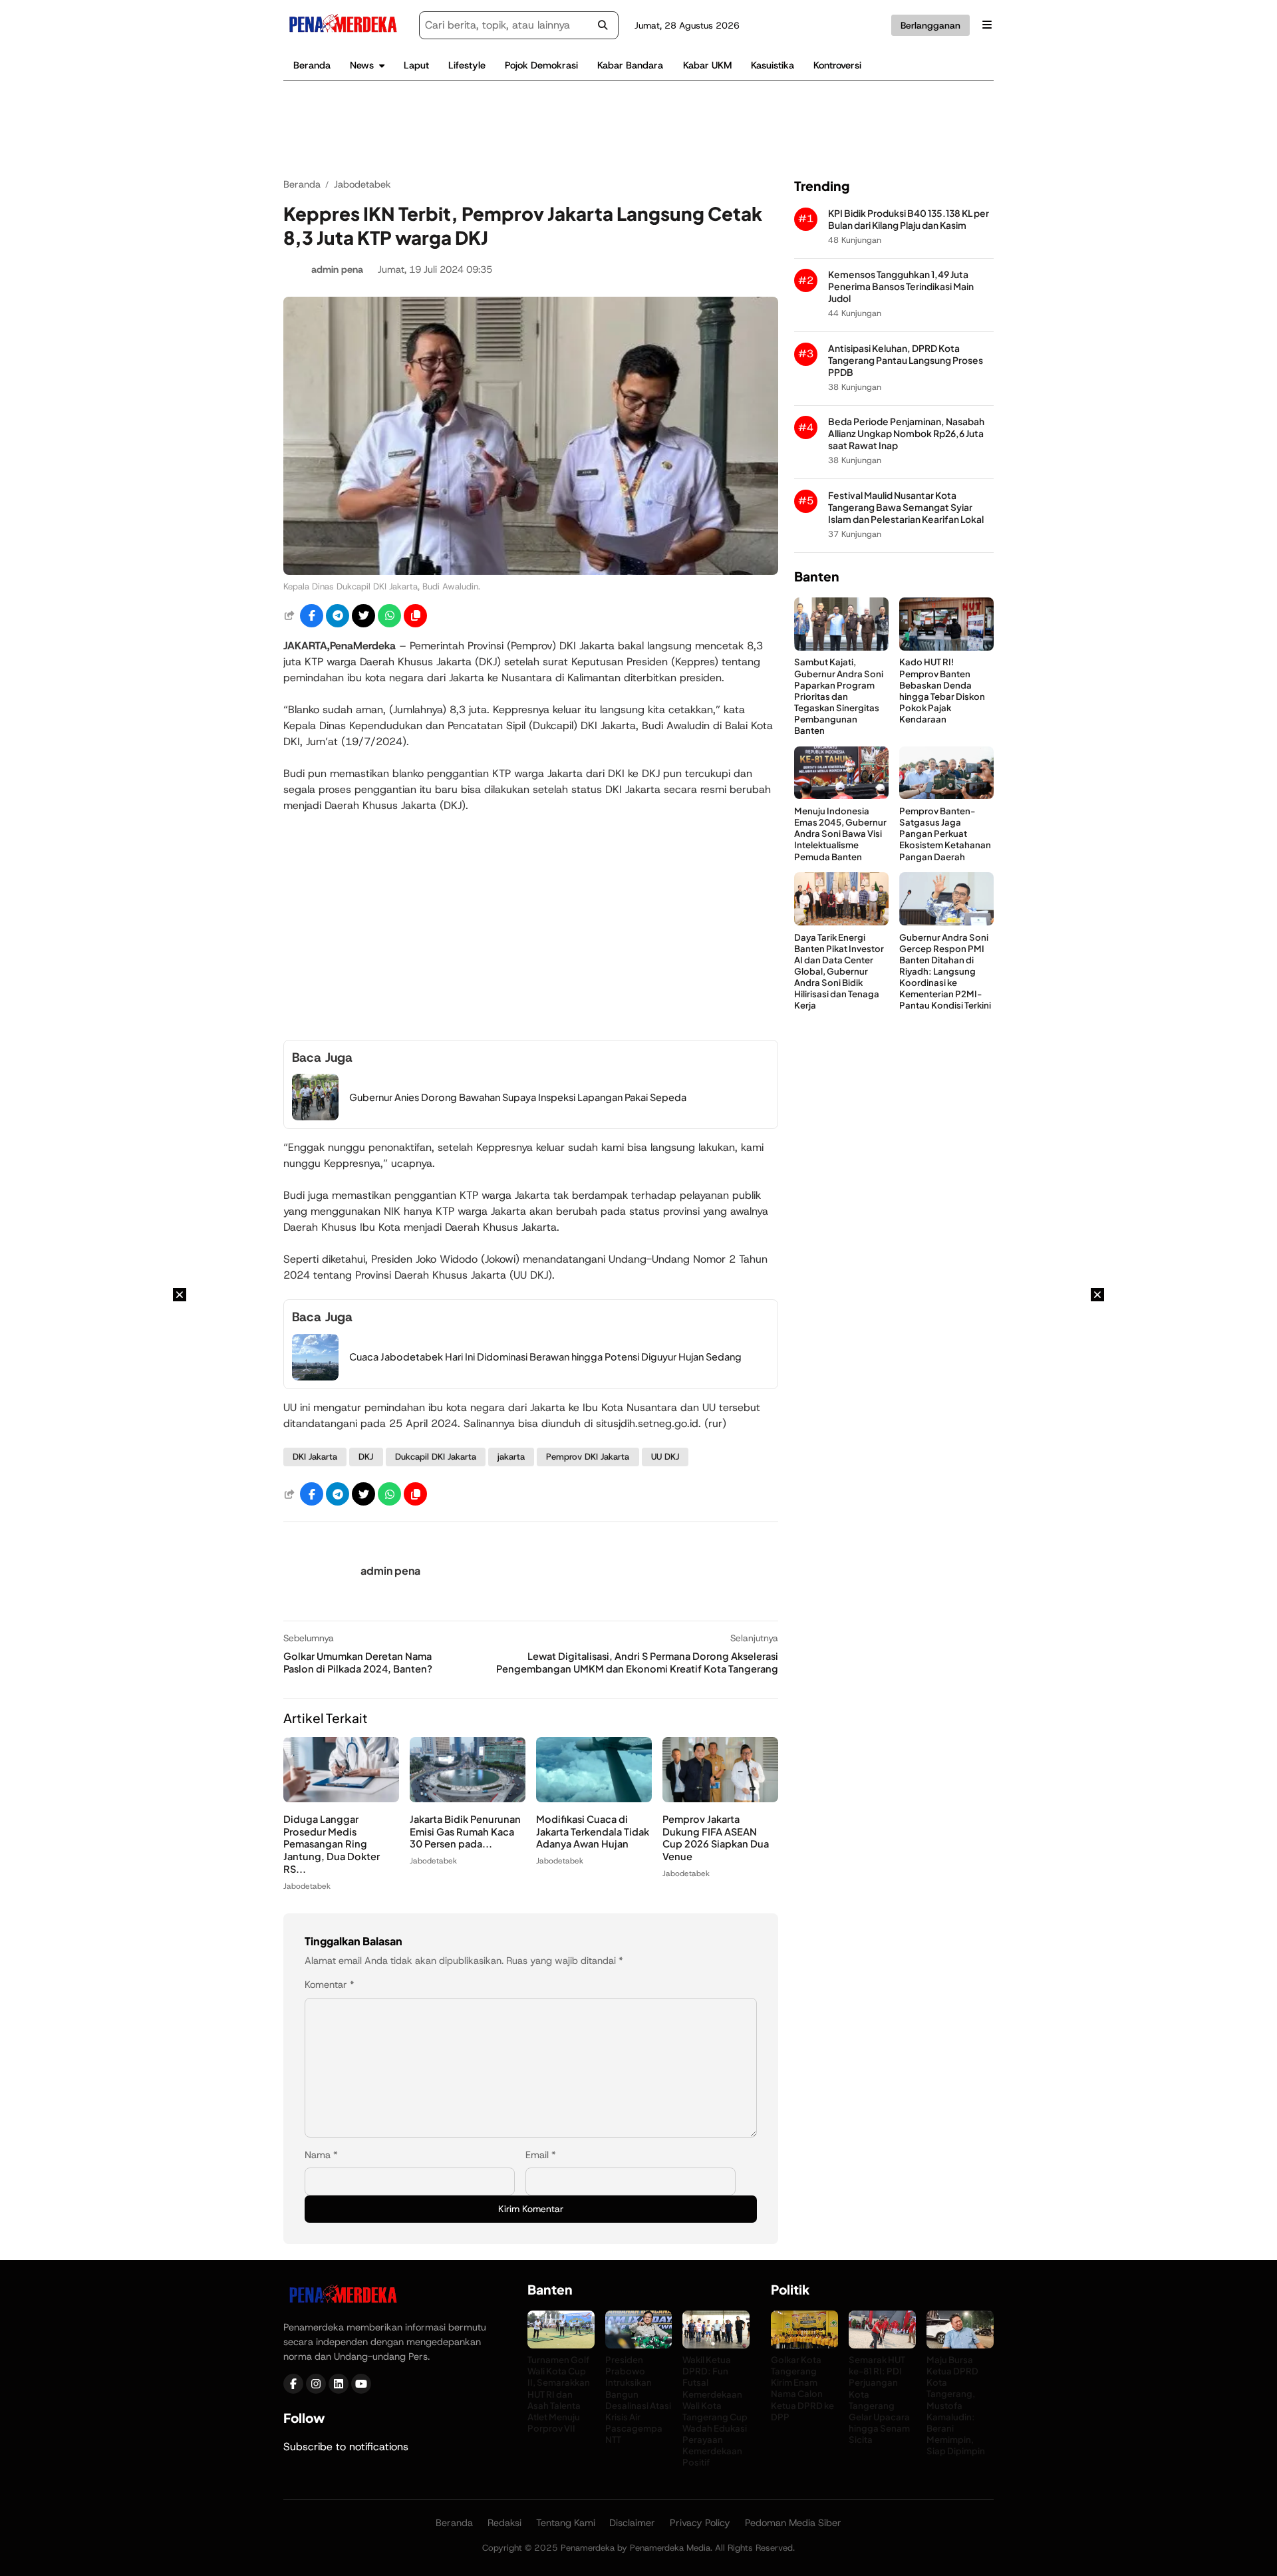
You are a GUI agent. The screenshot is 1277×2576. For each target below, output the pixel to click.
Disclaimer (632, 2523)
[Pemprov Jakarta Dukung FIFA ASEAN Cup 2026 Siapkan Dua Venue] (720, 1799)
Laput (416, 65)
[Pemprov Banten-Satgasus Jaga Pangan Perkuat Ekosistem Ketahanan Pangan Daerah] (946, 795)
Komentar (330, 1985)
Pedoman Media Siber (793, 2523)
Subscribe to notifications (346, 2447)
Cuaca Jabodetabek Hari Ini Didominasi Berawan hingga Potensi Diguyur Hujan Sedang (545, 1357)
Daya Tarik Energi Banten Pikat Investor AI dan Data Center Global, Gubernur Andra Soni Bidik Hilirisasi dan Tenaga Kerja (839, 971)
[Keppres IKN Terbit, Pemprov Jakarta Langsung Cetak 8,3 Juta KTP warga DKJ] (531, 571)
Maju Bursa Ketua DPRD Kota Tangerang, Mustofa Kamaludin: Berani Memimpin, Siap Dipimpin (956, 2405)
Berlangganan (930, 25)
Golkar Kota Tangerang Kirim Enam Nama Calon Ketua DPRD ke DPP (802, 2388)
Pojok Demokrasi (541, 65)
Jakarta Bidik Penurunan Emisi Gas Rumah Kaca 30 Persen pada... (465, 1832)
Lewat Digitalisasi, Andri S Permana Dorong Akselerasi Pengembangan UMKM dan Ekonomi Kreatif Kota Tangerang (637, 1662)
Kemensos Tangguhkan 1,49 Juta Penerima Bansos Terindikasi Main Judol (901, 286)
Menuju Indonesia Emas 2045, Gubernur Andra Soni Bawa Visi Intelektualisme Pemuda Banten (840, 833)
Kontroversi (837, 65)
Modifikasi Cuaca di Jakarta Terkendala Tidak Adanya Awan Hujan (593, 1832)
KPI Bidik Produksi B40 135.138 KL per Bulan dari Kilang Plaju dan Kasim (909, 219)
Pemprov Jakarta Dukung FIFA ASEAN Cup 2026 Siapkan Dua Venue (716, 1838)
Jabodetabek (307, 1886)
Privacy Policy (700, 2523)
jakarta (511, 1457)
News (362, 65)
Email (541, 2155)
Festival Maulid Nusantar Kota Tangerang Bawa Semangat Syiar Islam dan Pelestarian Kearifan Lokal (906, 507)
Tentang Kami (566, 2523)
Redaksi (504, 2523)
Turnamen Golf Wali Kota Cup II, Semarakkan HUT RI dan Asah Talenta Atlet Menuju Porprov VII (559, 2394)
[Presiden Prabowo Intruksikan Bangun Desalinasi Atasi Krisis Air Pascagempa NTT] (639, 2345)
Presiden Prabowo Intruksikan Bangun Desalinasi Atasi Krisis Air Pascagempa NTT (638, 2399)
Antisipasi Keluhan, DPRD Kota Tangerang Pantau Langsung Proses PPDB (906, 360)
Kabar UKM (707, 65)
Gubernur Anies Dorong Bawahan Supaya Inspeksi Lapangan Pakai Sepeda (518, 1097)
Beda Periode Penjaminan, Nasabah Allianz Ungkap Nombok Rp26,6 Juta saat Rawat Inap (906, 433)
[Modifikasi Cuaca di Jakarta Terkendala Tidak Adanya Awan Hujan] (594, 1799)
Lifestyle (467, 65)
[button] (415, 616)
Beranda (312, 65)
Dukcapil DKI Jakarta (436, 1457)
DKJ (366, 1457)
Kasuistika (773, 65)
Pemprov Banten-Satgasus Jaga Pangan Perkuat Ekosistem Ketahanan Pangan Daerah (945, 833)
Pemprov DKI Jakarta (588, 1457)
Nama (321, 2155)
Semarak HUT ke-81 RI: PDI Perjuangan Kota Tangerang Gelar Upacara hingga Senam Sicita (879, 2399)
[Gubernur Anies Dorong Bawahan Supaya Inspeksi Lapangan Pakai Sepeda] (315, 1117)
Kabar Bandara (630, 65)
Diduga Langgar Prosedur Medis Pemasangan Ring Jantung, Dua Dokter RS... (332, 1844)
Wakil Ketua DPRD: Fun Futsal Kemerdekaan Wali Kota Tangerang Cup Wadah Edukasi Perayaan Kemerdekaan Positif (715, 2411)
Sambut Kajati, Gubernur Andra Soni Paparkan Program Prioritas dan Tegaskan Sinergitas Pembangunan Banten (839, 696)
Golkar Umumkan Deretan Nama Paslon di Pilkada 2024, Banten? (358, 1662)
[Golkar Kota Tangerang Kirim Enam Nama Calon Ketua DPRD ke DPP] (804, 2345)
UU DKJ (665, 1457)
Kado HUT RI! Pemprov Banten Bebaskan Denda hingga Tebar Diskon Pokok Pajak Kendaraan (942, 690)
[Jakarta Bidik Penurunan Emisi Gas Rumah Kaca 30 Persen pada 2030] (468, 1799)
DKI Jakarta (315, 1457)
